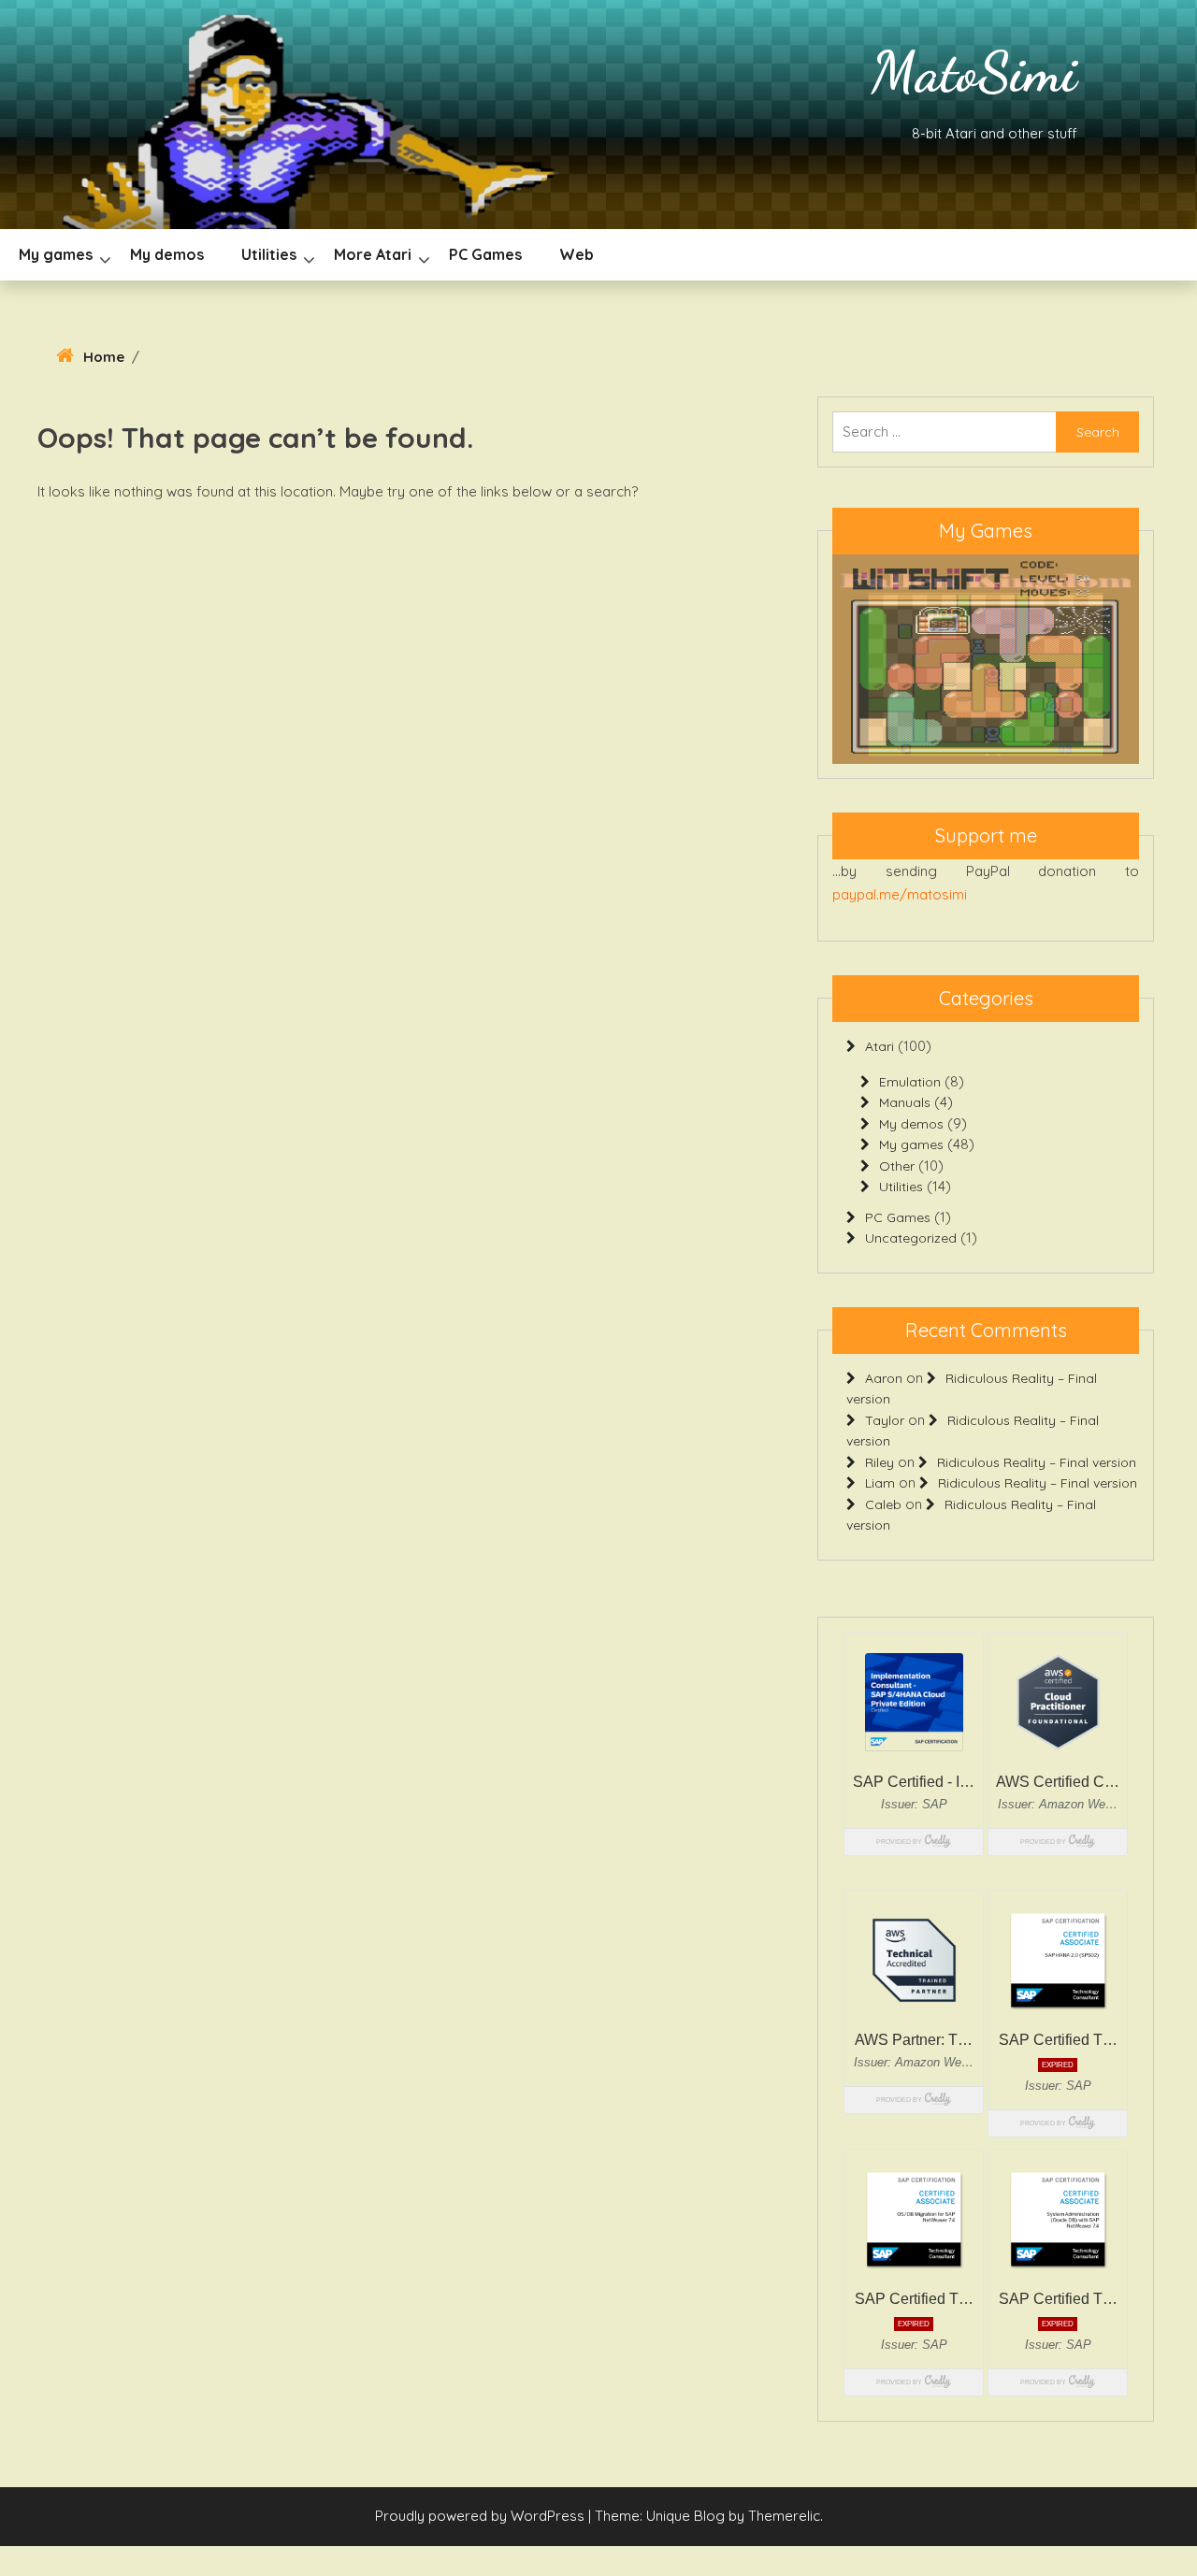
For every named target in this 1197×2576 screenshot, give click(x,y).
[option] (986, 664)
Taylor (885, 1431)
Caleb (883, 1515)
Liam (880, 1493)
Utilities (269, 254)
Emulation (910, 1092)
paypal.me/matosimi (900, 905)
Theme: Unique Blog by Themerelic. (709, 2526)
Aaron (884, 1389)
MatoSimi (974, 72)
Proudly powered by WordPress (482, 2526)
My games (56, 254)
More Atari (373, 254)
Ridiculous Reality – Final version (1037, 1473)
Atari (880, 1057)
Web (577, 254)
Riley (880, 1473)
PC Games (485, 254)
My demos (167, 254)
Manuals (905, 1113)
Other (897, 1176)
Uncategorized (911, 1248)
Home (104, 357)
